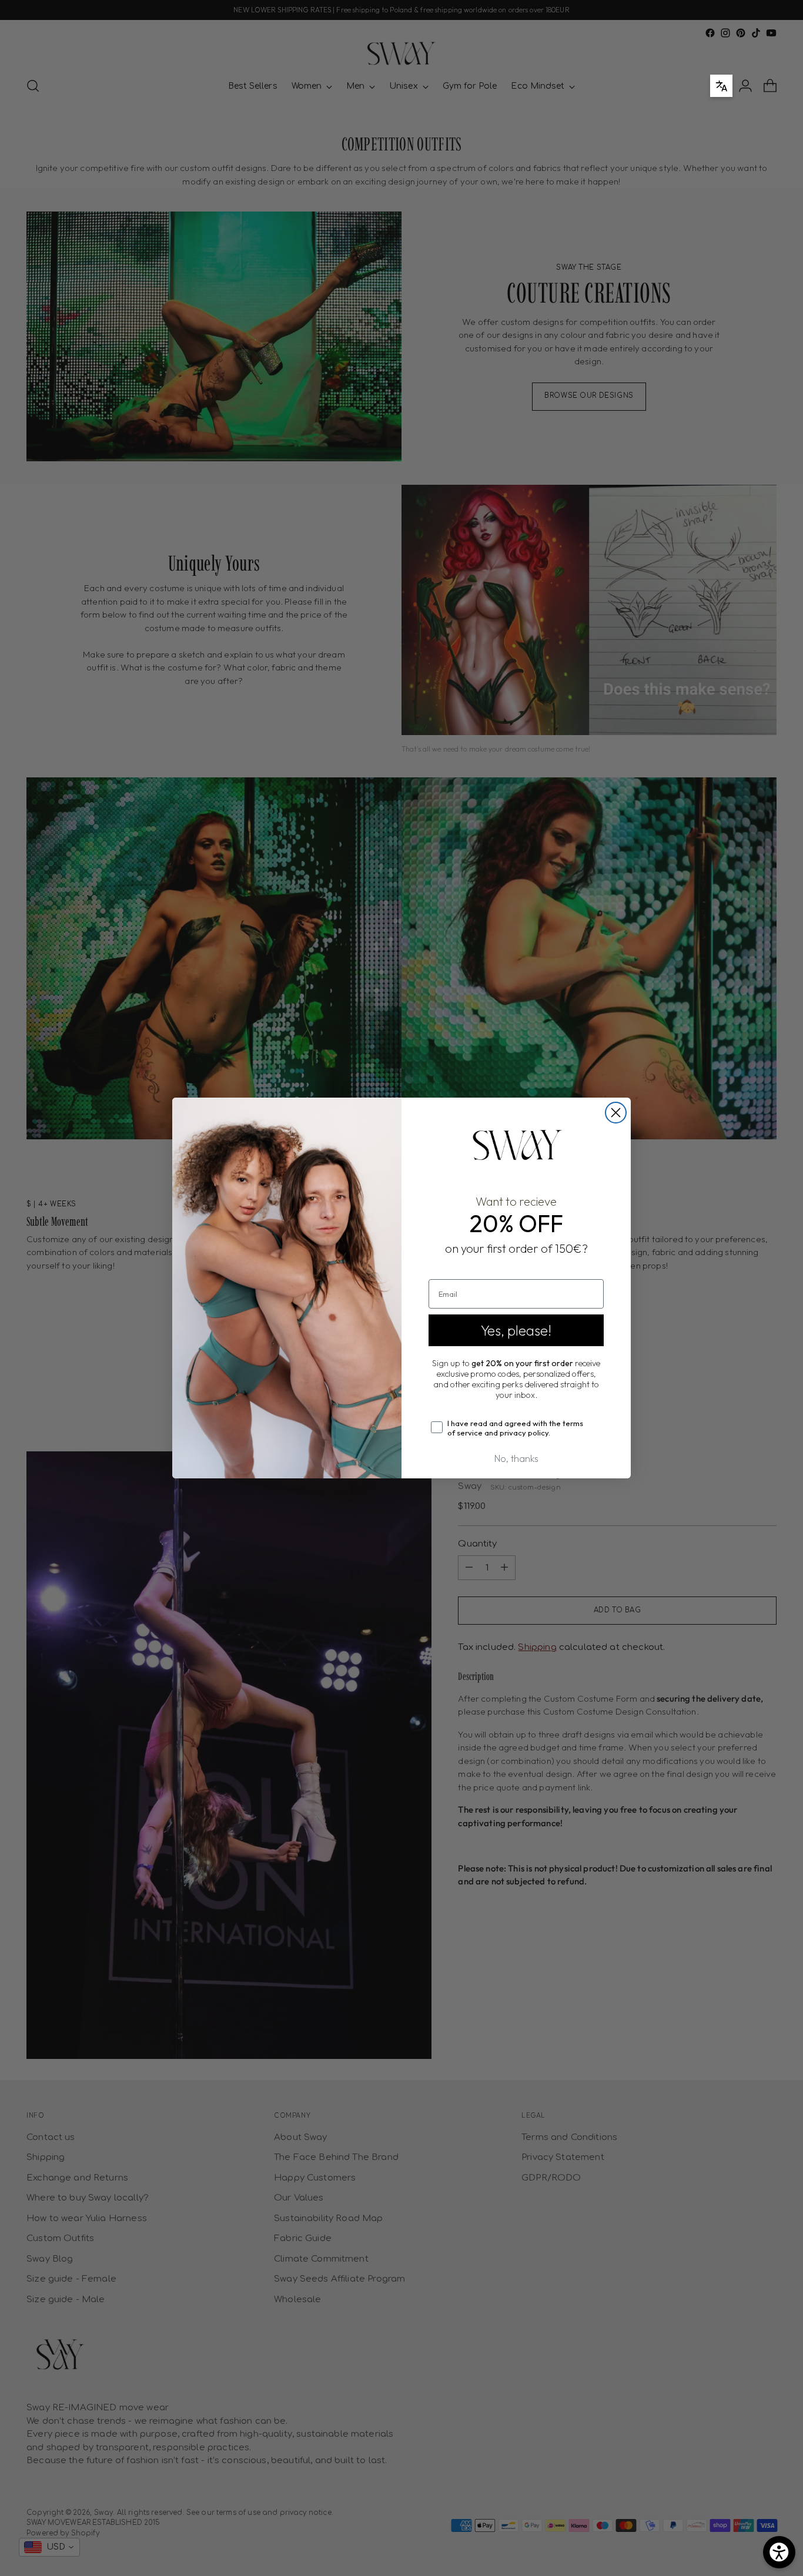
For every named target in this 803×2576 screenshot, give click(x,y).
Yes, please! (516, 1330)
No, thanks (516, 1458)
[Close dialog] (616, 1113)
